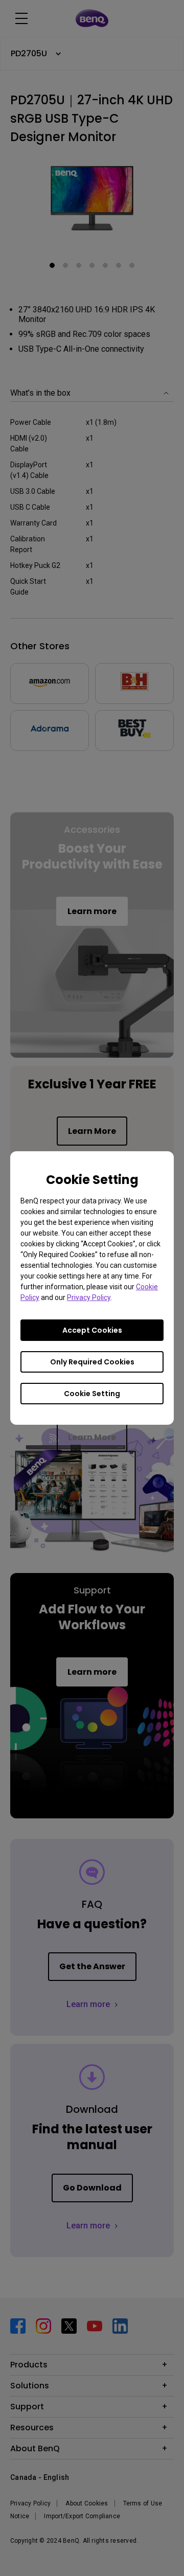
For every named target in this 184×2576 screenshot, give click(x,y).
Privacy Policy (89, 1297)
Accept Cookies (92, 1330)
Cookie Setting (92, 1394)
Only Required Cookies (92, 1362)
